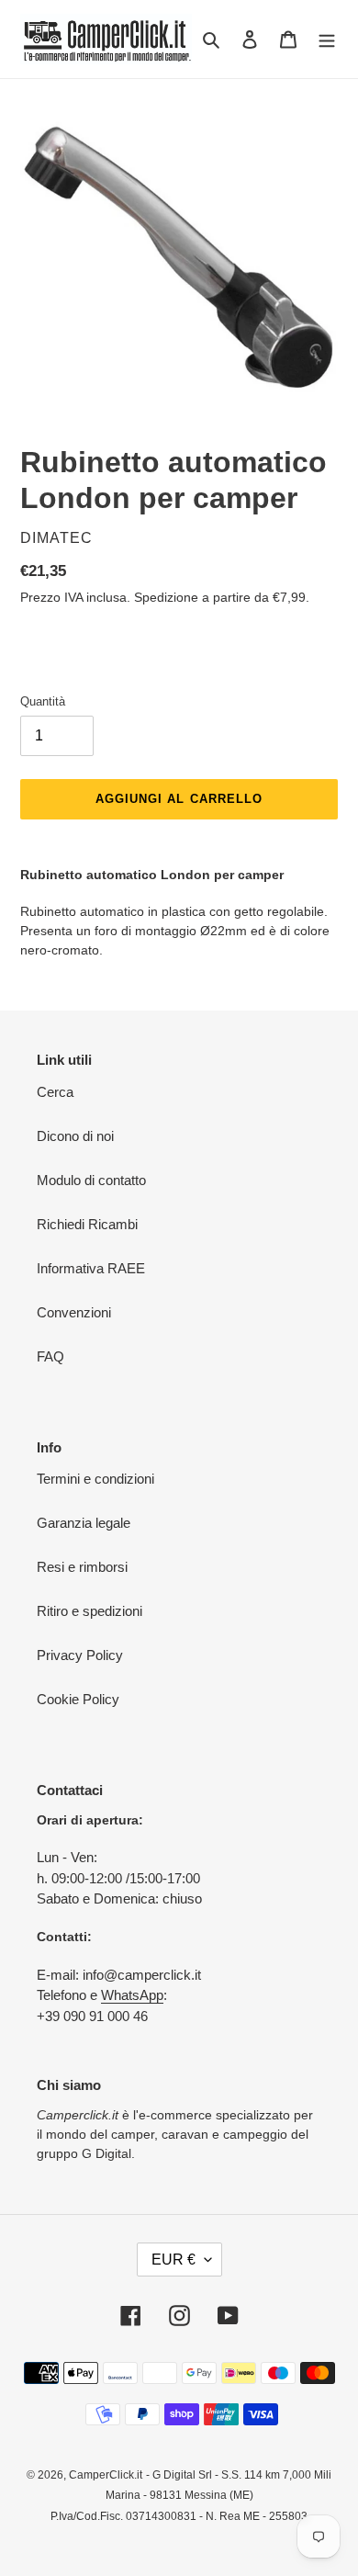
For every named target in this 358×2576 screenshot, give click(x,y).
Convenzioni (74, 1312)
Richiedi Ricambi (87, 1224)
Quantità (43, 701)
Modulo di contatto (91, 1180)
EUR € (173, 2260)
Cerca (55, 1092)
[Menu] (327, 39)
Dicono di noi (75, 1136)
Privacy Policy (80, 1655)
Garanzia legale (84, 1523)
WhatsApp (132, 1995)
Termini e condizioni (95, 1479)
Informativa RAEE (91, 1268)
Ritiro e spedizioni (89, 1611)
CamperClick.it (106, 2475)
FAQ (50, 1356)
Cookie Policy (78, 1699)
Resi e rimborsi (82, 1567)
